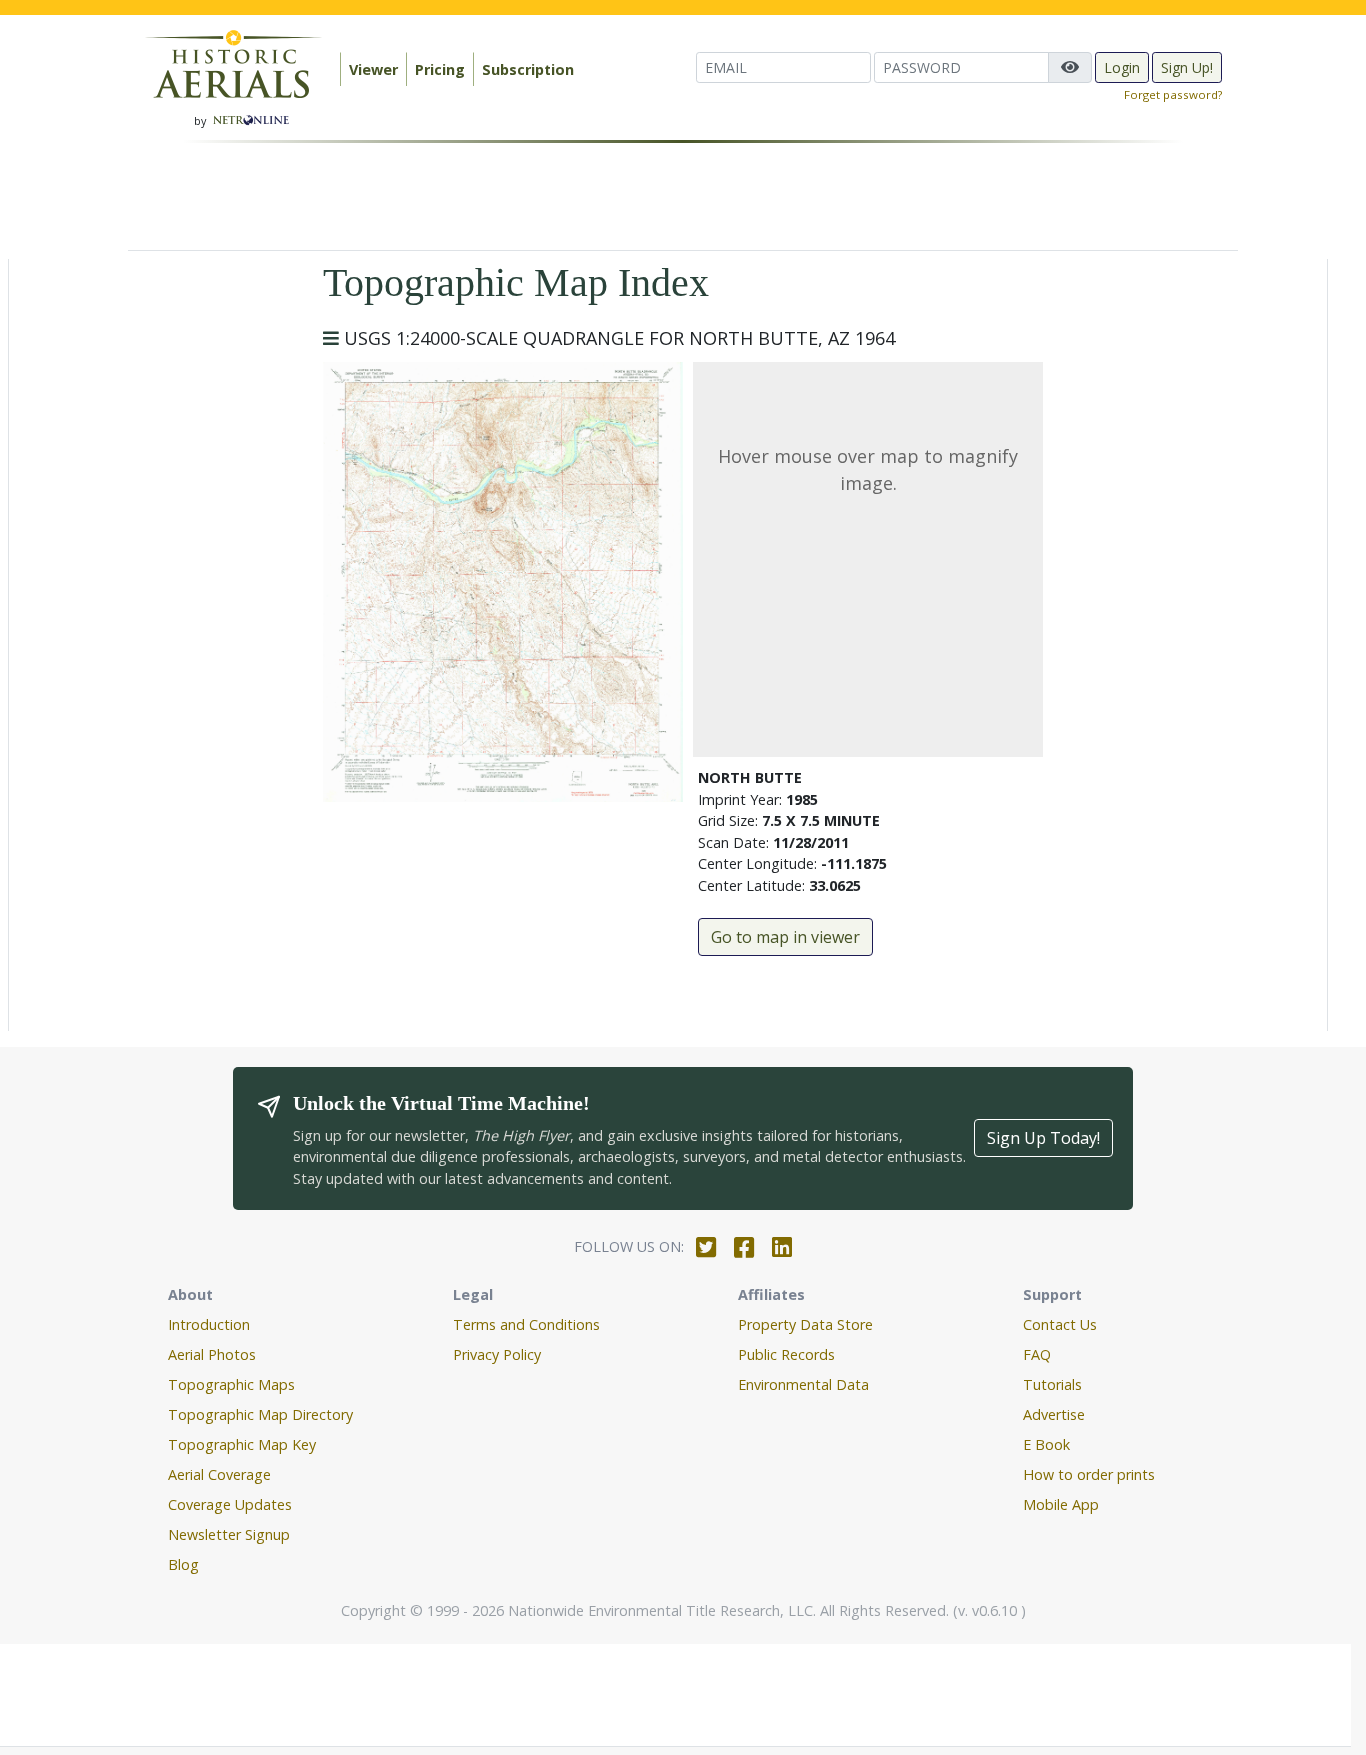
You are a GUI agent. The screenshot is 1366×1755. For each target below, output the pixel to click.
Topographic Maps (231, 1384)
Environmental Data (803, 1384)
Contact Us (1060, 1324)
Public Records (786, 1354)
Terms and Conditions (526, 1324)
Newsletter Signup (229, 1534)
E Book (1046, 1444)
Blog (183, 1564)
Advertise (1054, 1414)
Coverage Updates (230, 1504)
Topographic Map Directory (260, 1414)
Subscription (528, 69)
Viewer (373, 69)
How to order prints (1089, 1474)
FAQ (1037, 1354)
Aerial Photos (212, 1354)
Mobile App (1061, 1504)
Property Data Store (805, 1324)
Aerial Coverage (219, 1474)
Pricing (440, 69)
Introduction (209, 1324)
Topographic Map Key (242, 1444)
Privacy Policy (497, 1354)
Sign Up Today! (1043, 1138)
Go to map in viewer (785, 937)
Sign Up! (1187, 67)
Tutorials (1052, 1384)
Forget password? (1173, 94)
